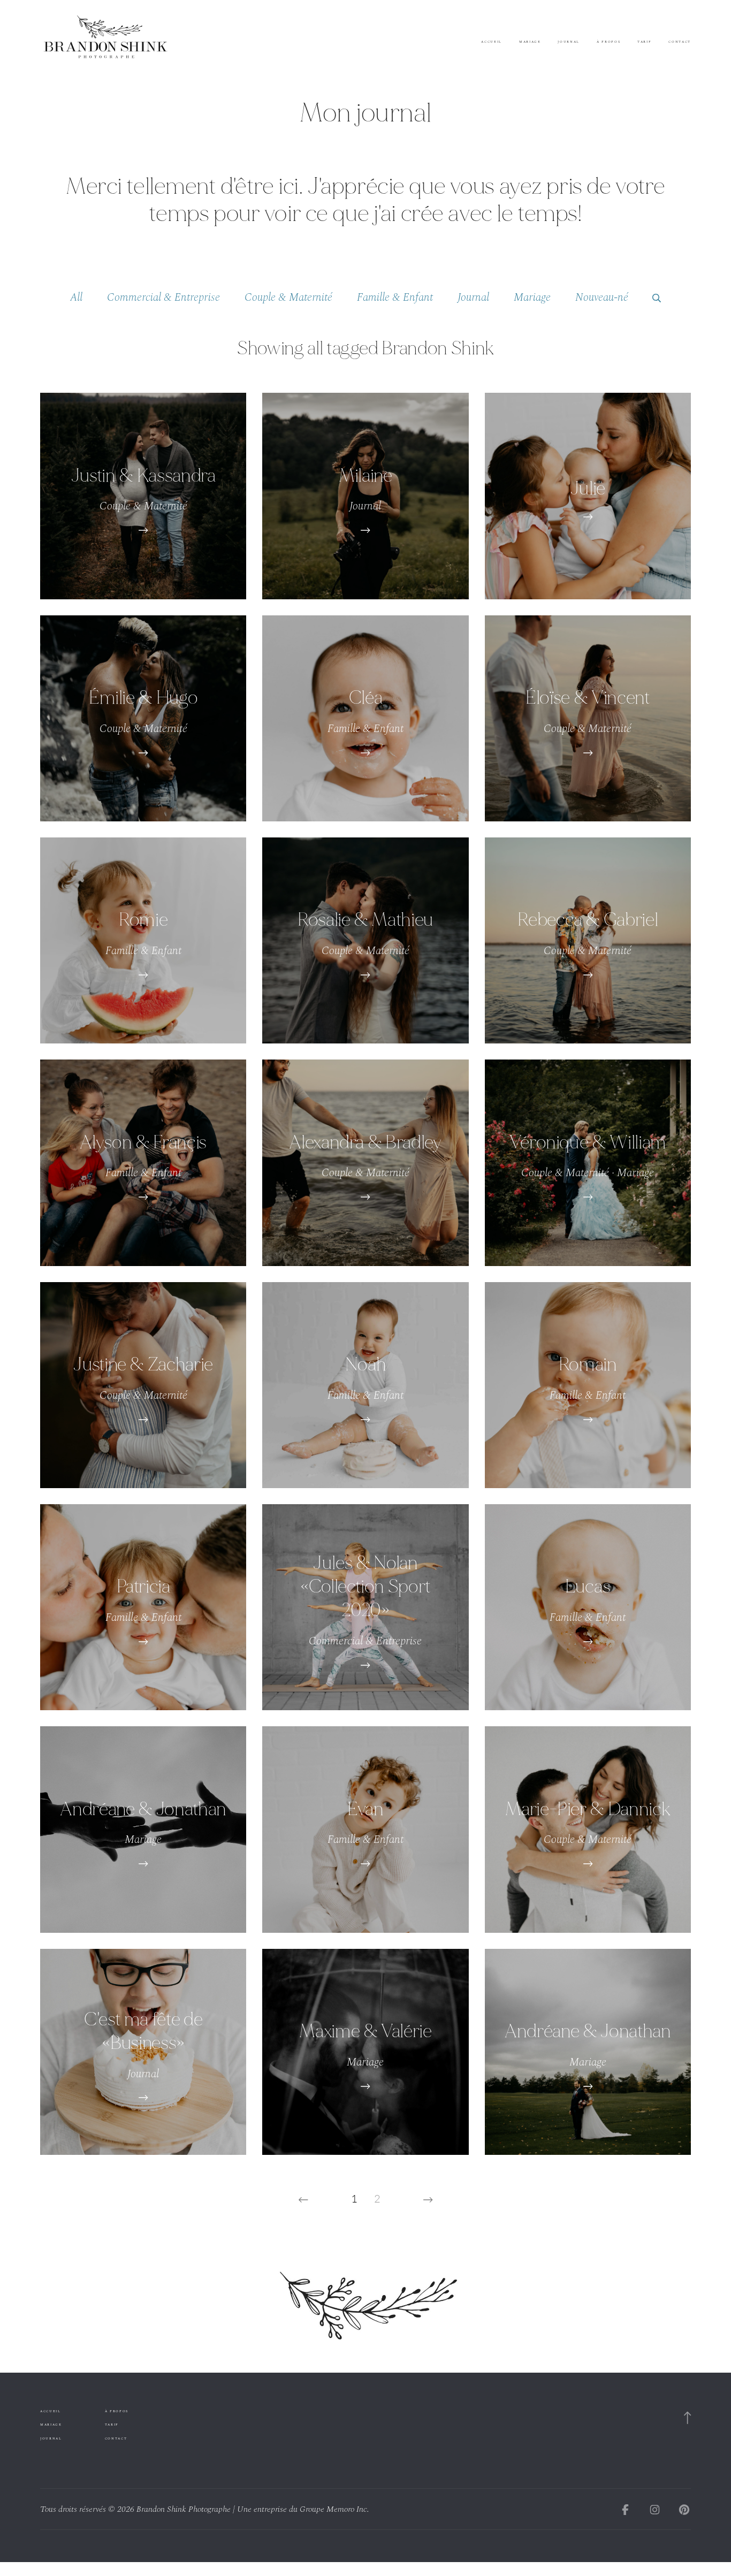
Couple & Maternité (288, 297)
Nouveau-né (602, 297)
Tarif (644, 42)
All (76, 297)
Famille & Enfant (395, 297)
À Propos (608, 42)
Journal (569, 42)
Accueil (492, 42)
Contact (680, 42)
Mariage (530, 42)
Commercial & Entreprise (163, 297)
